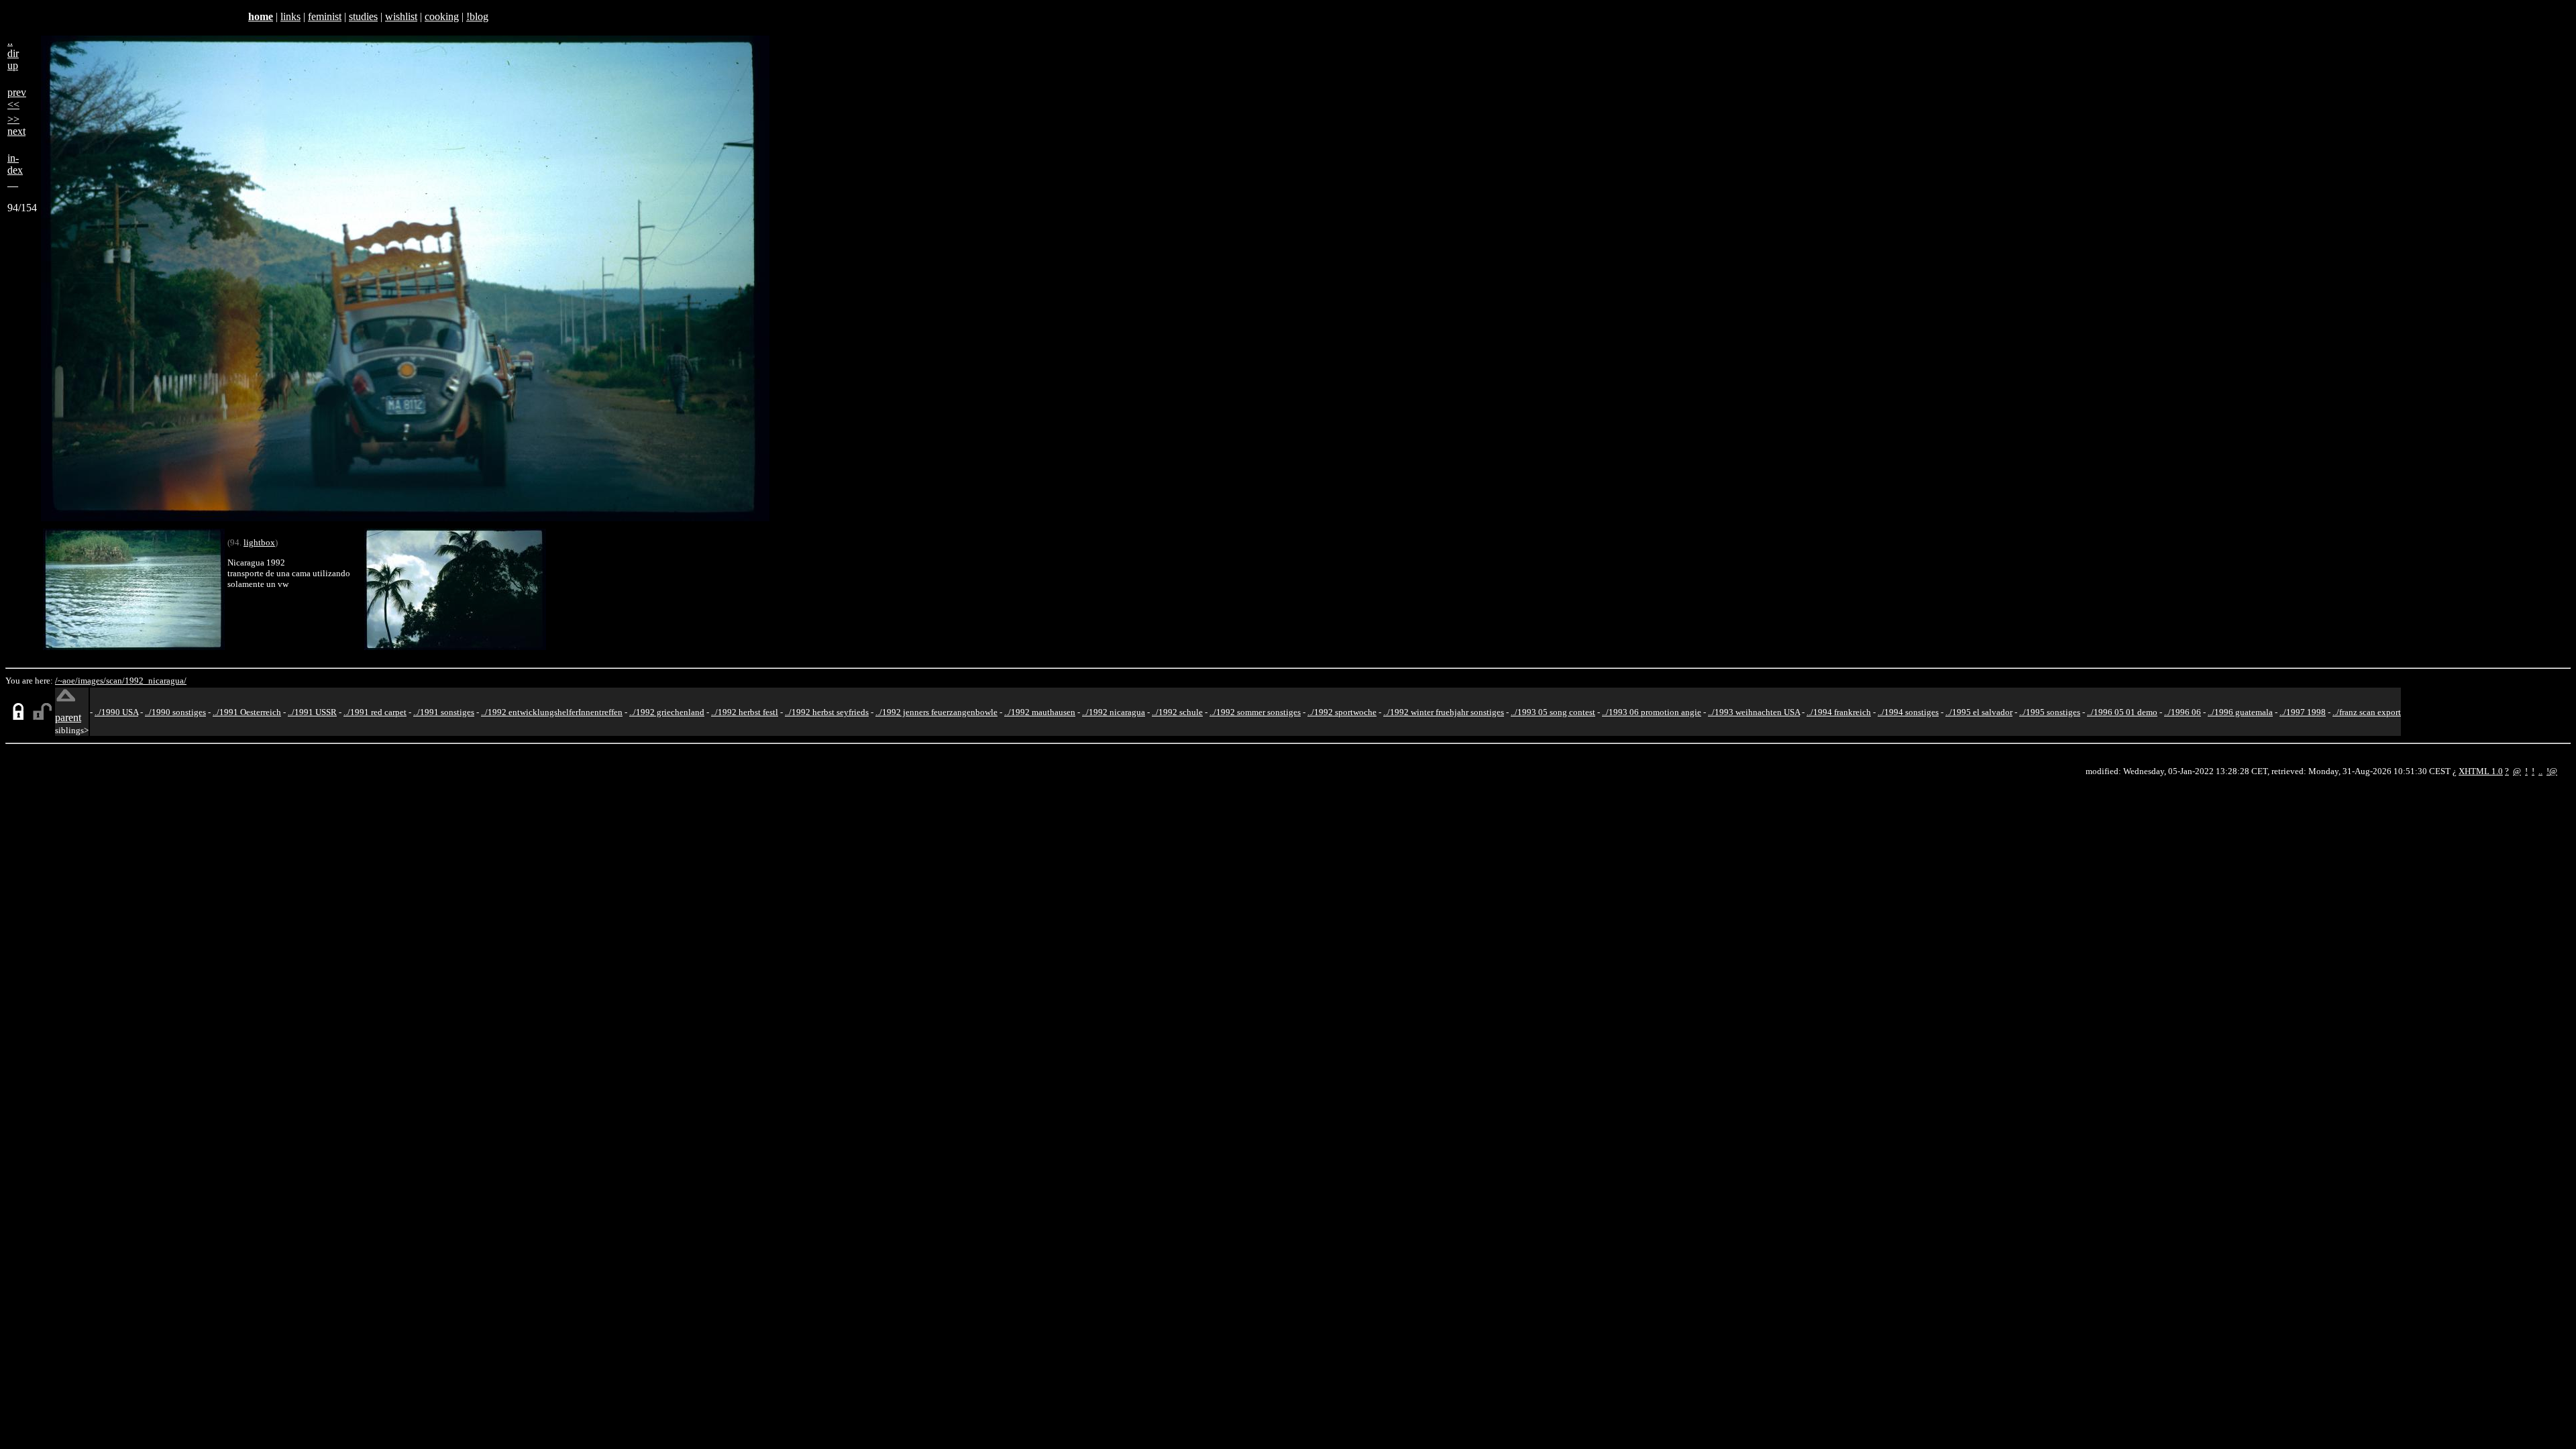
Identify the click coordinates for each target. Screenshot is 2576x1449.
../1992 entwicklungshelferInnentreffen (552, 712)
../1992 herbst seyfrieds (827, 712)
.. (2540, 771)
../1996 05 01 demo (2122, 712)
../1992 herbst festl (745, 712)
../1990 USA (116, 712)
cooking (442, 16)
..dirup (13, 53)
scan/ (115, 681)
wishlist (401, 16)
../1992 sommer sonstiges (1255, 712)
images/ (92, 681)
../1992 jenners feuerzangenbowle (936, 712)
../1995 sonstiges (2050, 712)
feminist (325, 16)
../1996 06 (2183, 712)
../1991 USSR (312, 712)
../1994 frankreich (1839, 712)
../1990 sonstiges (175, 712)
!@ (2552, 771)
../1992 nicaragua (1114, 712)
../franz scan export (2367, 712)
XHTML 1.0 (2481, 771)
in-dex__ (15, 170)
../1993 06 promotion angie (1652, 712)
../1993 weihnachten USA (1754, 712)
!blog (477, 16)
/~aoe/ (66, 681)
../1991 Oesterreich (247, 712)
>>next (16, 125)
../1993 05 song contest (1553, 712)
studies (363, 16)
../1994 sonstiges (1908, 712)
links (290, 16)
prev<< (17, 98)
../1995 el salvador (1979, 712)
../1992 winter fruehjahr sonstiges (1444, 712)
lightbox (259, 542)
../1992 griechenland (667, 712)
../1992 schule (1177, 712)
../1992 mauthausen (1040, 712)
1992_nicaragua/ (156, 681)
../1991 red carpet (375, 712)
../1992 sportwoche (1342, 712)
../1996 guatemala (2240, 712)
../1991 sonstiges (444, 712)
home (261, 16)
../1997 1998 (2303, 712)
